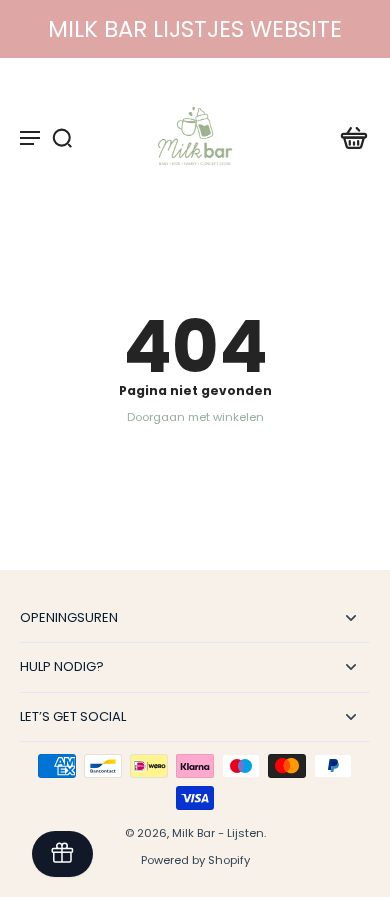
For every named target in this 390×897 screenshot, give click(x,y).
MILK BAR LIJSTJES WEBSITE (195, 29)
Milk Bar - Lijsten (218, 833)
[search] (62, 137)
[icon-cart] (348, 137)
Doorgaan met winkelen (195, 417)
